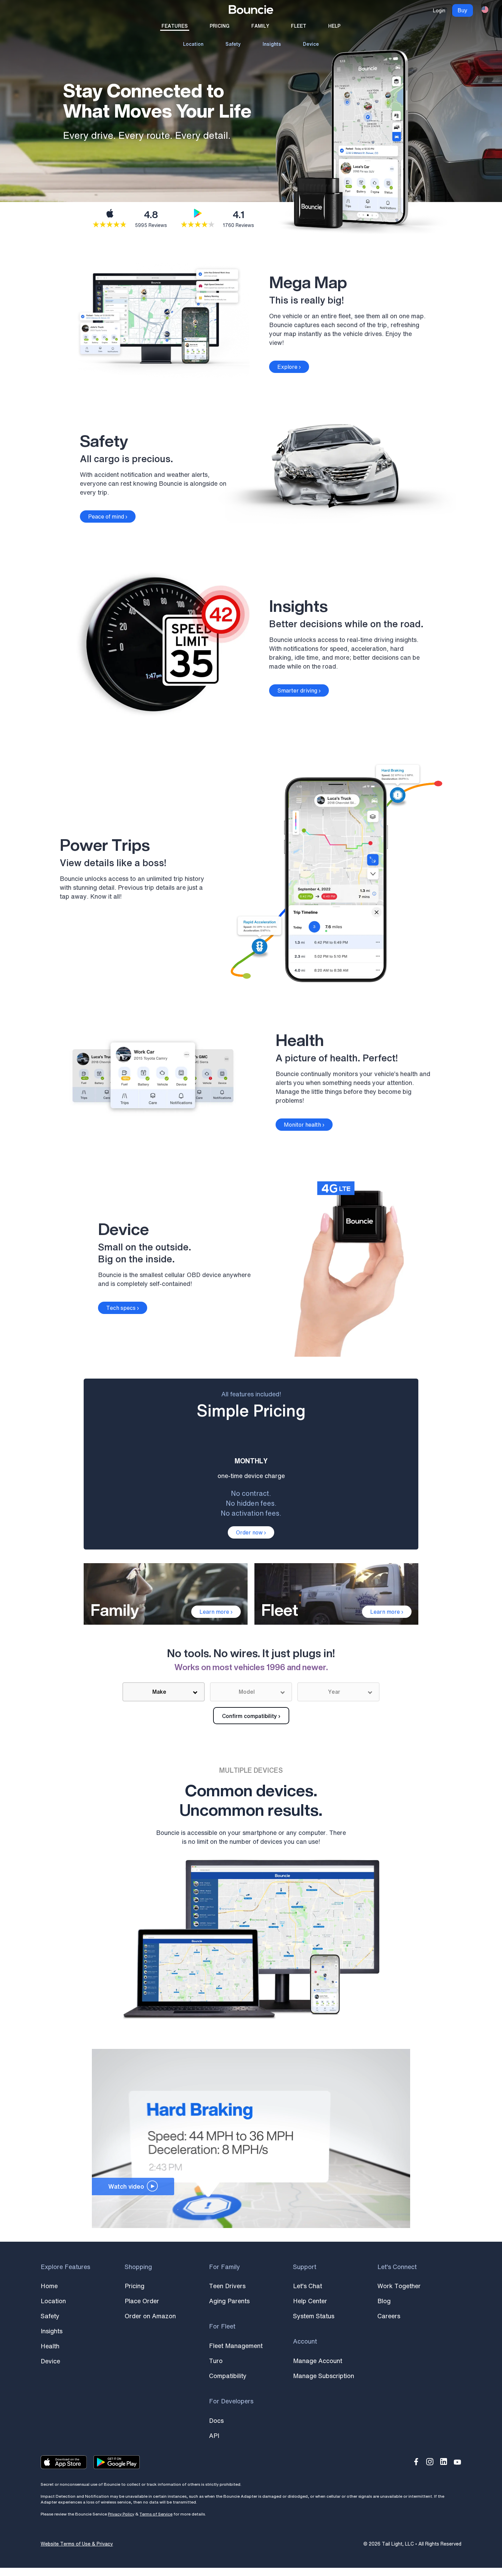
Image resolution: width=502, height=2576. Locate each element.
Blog (384, 2301)
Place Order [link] (142, 2301)
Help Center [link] (310, 2301)
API (214, 2436)
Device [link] (311, 44)
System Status (314, 2316)
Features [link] (175, 26)
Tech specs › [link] (123, 1308)
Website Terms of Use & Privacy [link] (77, 2544)
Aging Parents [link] (229, 2301)
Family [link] (260, 26)
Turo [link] (216, 2361)
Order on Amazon (150, 2316)
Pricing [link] (220, 26)
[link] (251, 11)
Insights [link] (272, 44)
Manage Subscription (324, 2376)
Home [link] (49, 2286)
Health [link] (50, 2346)
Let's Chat (308, 2286)
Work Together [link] (399, 2286)
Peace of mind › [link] (108, 516)
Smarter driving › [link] (299, 690)
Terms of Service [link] (156, 2514)
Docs (216, 2420)
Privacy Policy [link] (121, 2514)
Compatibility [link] (228, 2376)
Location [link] (193, 44)
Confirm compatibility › (251, 1716)
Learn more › (216, 1612)
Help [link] (334, 26)
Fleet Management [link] (236, 2346)
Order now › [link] (251, 1532)
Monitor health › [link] (304, 1125)
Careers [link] (389, 2316)
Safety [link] (233, 44)
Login (439, 10)
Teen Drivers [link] (227, 2286)
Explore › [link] (289, 367)
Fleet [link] (299, 26)
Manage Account (318, 2361)
